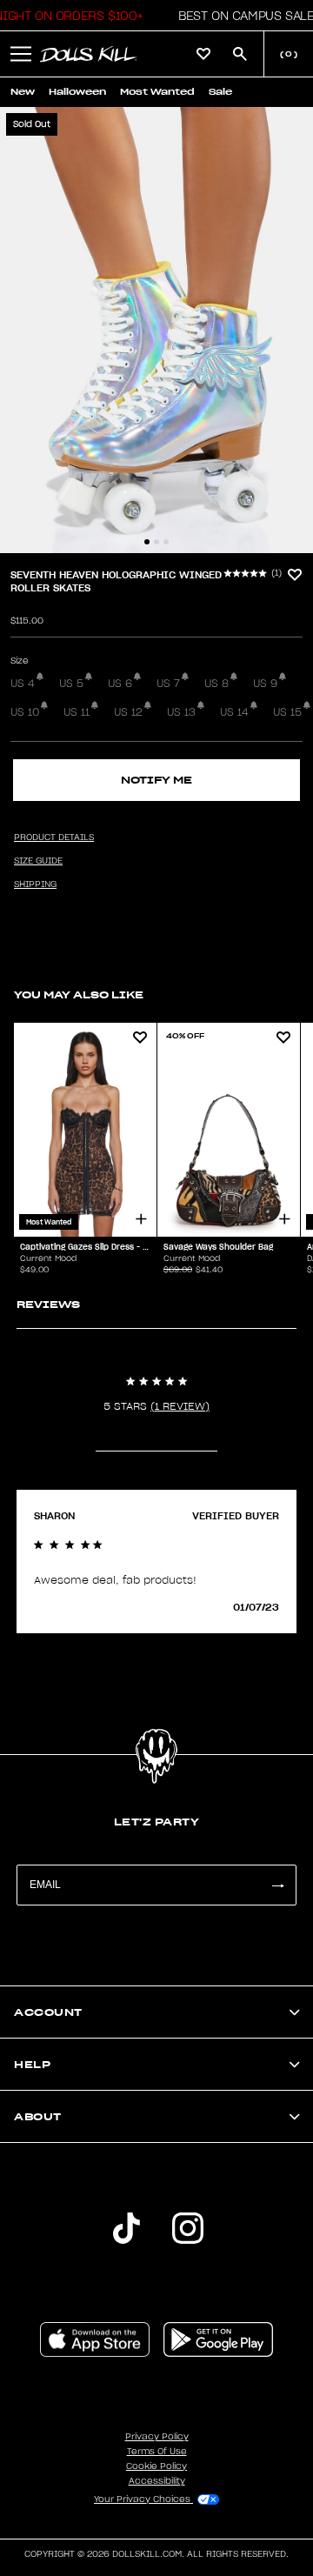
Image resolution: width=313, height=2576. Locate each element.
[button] (241, 16)
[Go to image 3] (166, 542)
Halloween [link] (77, 92)
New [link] (23, 92)
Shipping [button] (35, 884)
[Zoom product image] (156, 330)
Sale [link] (220, 92)
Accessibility (157, 2481)
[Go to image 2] (156, 542)
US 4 (23, 684)
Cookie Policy (156, 2466)
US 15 (287, 712)
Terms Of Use (157, 2452)
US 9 (265, 684)
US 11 (77, 712)
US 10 (25, 712)
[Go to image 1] (147, 542)
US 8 (216, 684)
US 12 (128, 712)
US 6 (120, 684)
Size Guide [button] (38, 861)
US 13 (181, 712)
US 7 (168, 684)
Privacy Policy (157, 2437)
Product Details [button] (54, 838)
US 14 (234, 712)
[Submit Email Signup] (277, 1885)
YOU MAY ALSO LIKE (79, 994)
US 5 (71, 684)
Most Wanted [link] (157, 92)
